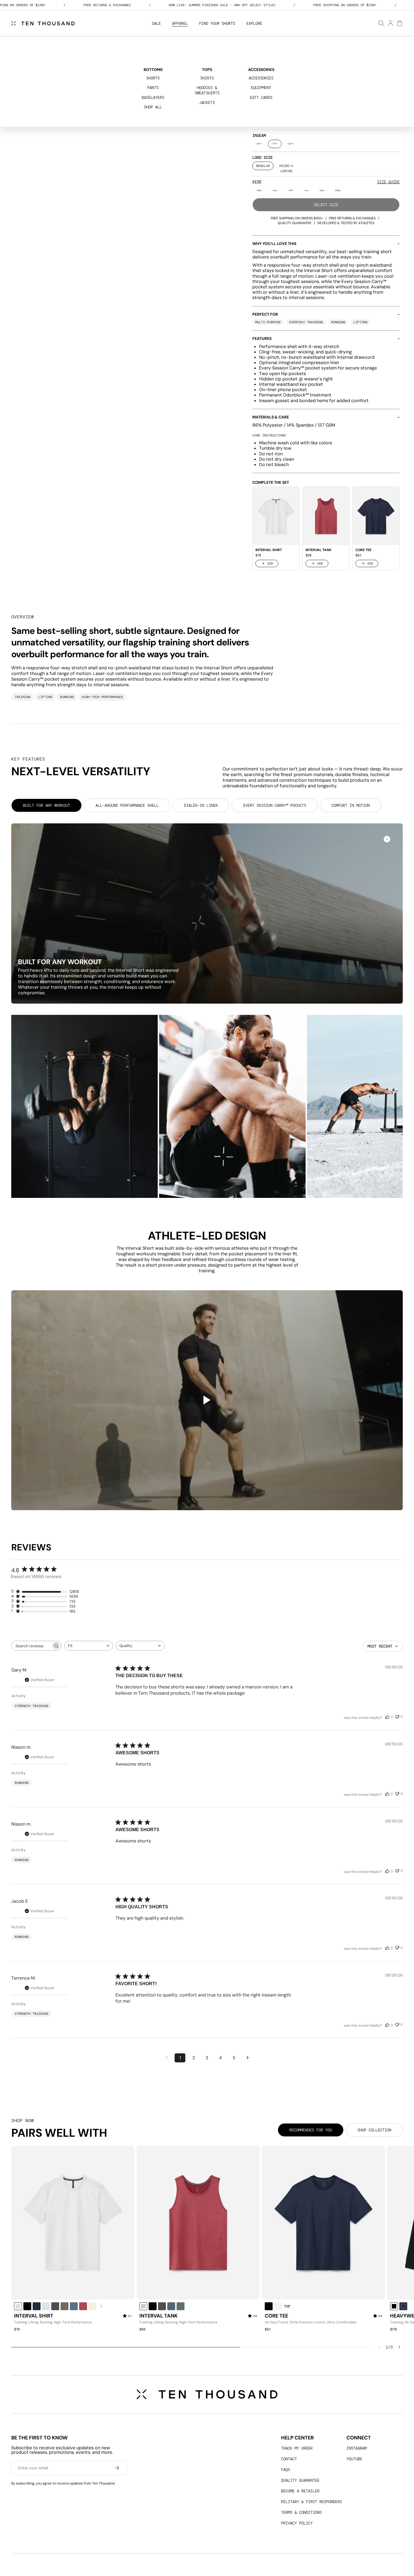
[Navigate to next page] (248, 2058)
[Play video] (207, 1400)
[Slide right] (399, 2347)
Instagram (357, 2448)
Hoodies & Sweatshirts (207, 90)
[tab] (46, 805)
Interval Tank (159, 2316)
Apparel (180, 23)
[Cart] (399, 23)
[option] (259, 144)
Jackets (207, 102)
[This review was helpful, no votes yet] (387, 1717)
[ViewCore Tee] (323, 2223)
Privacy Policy (297, 2523)
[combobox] (89, 1646)
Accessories (261, 78)
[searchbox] (31, 1646)
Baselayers (153, 97)
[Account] (390, 23)
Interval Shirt (34, 2316)
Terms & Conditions (301, 2512)
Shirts (207, 78)
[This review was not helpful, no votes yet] (397, 1716)
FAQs (286, 2470)
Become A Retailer (300, 2491)
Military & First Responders (311, 2502)
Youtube (354, 2459)
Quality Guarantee (300, 2480)
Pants (153, 88)
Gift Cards (261, 97)
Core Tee (276, 2316)
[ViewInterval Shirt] (73, 2223)
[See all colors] (101, 2306)
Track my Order (297, 2448)
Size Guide (388, 182)
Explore (254, 23)
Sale (156, 23)
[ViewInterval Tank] (198, 2223)
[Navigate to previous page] (166, 2058)
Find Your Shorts (217, 23)
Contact (289, 2459)
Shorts (153, 78)
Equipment (261, 88)
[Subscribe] (117, 2468)
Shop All (153, 107)
